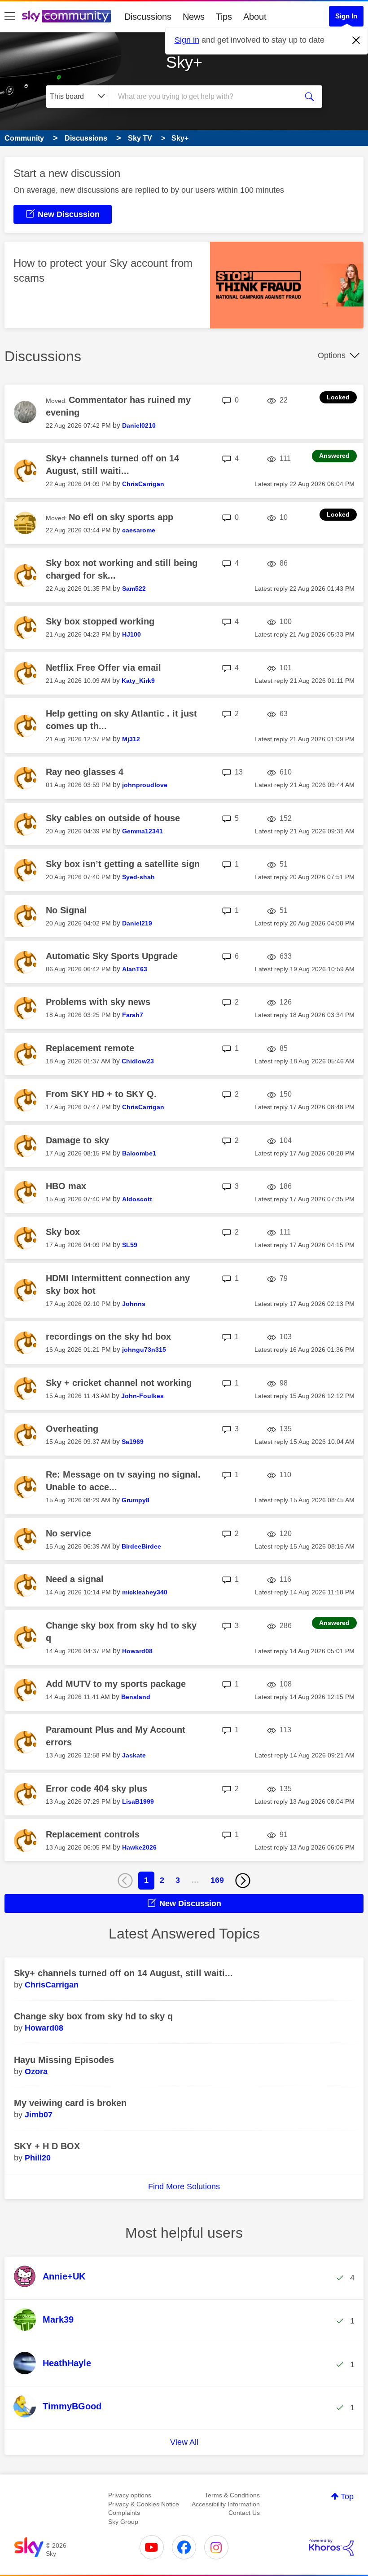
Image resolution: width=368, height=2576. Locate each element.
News (194, 17)
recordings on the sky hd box (108, 1337)
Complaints (124, 2513)
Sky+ (184, 62)
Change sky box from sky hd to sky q (93, 2016)
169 (217, 1880)
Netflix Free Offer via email (103, 668)
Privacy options (130, 2495)
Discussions (148, 17)
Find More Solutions (184, 2187)
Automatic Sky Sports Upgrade (112, 956)
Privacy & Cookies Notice (144, 2504)
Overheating (72, 1429)
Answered (334, 456)
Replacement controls (93, 1834)
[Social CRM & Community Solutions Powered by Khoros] (331, 2547)
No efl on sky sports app (121, 517)
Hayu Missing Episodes (64, 2060)
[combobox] (206, 97)
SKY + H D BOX (47, 2146)
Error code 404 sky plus (96, 1788)
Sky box (63, 1232)
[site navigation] (10, 17)
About (255, 17)
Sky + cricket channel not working (119, 1383)
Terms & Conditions (232, 2495)
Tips (224, 17)
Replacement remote (90, 1048)
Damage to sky (77, 1140)
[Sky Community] (66, 16)
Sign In (346, 16)
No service (68, 1533)
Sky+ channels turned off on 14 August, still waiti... (123, 1973)
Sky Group (123, 2522)
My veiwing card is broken (70, 2103)
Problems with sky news (98, 1002)
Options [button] (332, 355)
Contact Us (244, 2513)
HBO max (66, 1186)
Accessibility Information (226, 2504)
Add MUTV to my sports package (116, 1684)
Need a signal (75, 1579)
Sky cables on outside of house (113, 818)
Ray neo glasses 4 (85, 772)
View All (184, 2442)
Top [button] (347, 2496)
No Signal (66, 910)
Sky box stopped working (100, 621)
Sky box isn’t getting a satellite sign (123, 864)
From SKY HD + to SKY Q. (101, 1094)
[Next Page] (243, 1881)
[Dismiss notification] (356, 40)
